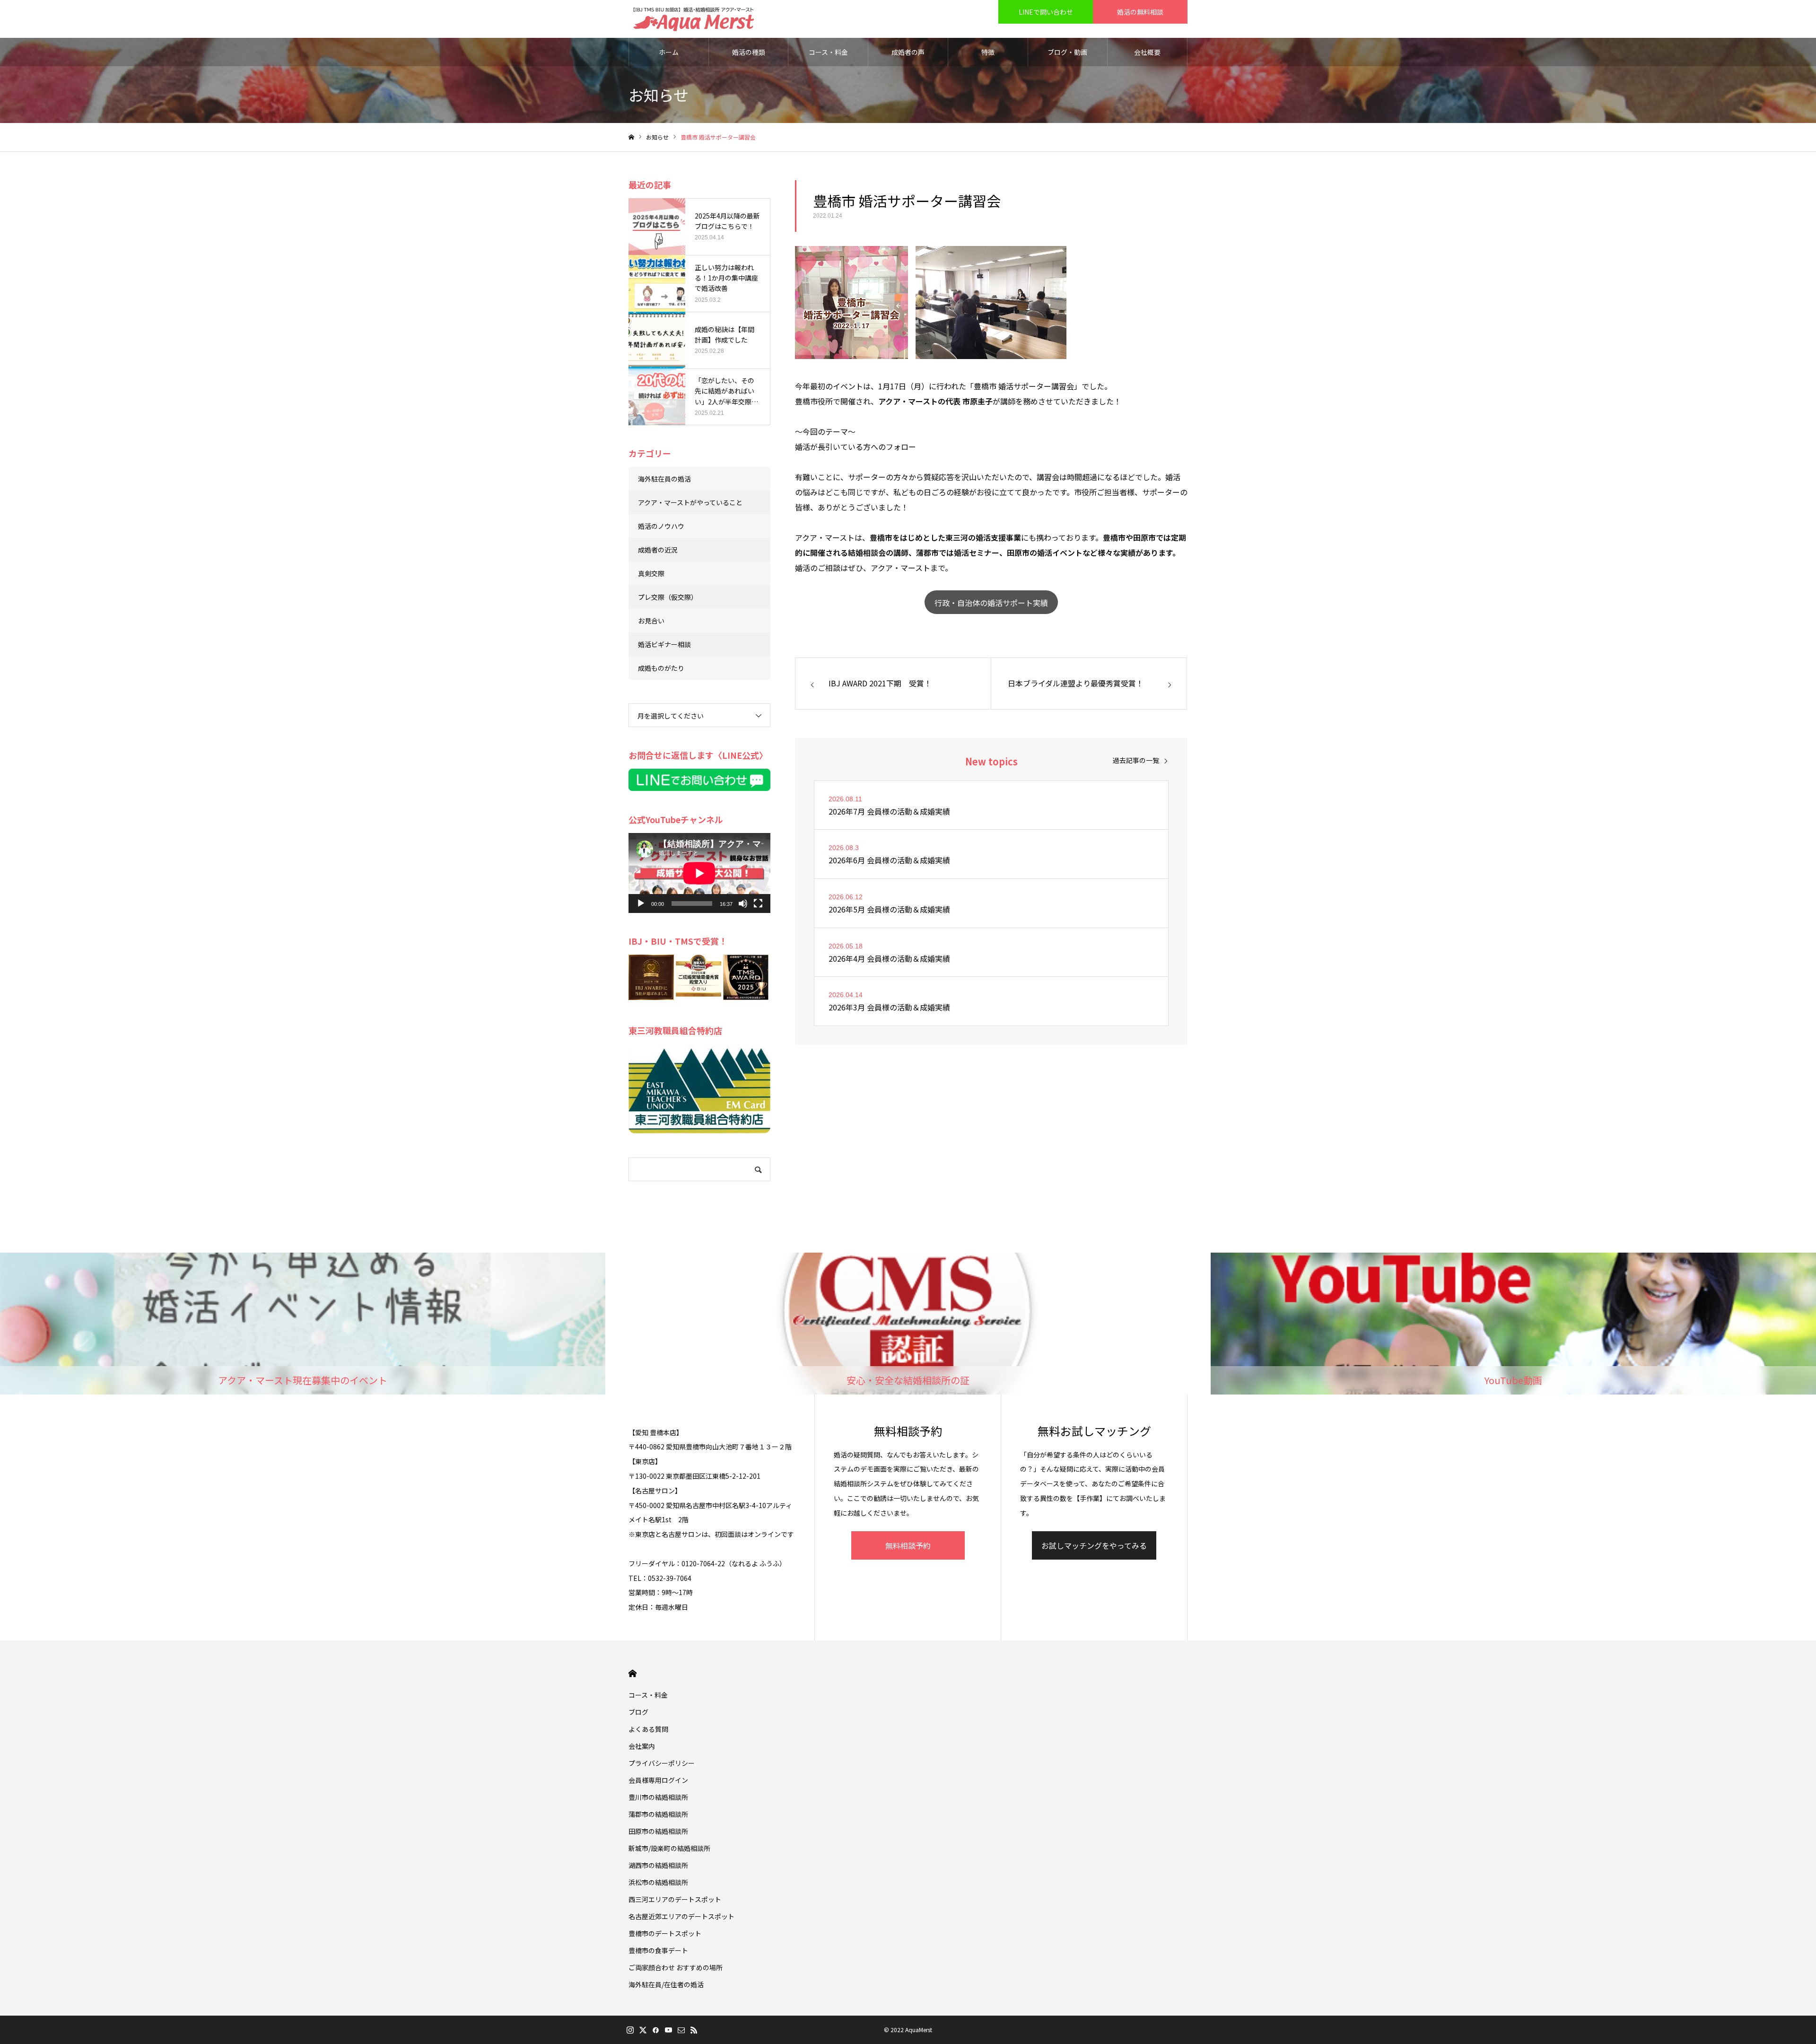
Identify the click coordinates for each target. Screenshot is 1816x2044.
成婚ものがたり (661, 668)
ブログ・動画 (1067, 52)
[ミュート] (743, 904)
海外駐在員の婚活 (664, 479)
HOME (633, 1673)
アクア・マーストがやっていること (690, 502)
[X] (643, 2030)
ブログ (638, 1712)
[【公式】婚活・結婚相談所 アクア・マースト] (694, 19)
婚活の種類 (749, 52)
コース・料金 (828, 52)
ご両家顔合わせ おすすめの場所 (676, 1967)
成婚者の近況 (658, 550)
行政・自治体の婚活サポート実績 (991, 603)
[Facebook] (655, 2030)
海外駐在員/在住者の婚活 (666, 1984)
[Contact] (681, 2030)
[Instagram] (630, 2030)
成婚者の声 (908, 52)
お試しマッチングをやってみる (1094, 1545)
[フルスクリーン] (758, 904)
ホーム (669, 52)
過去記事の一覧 (1136, 760)
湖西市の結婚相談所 (658, 1865)
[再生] (641, 904)
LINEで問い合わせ (1046, 12)
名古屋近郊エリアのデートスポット (681, 1916)
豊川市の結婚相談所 (658, 1797)
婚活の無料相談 (1140, 12)
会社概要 (1147, 52)
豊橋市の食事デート (658, 1950)
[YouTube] (668, 2030)
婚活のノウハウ (661, 526)
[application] (699, 873)
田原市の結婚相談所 (658, 1831)
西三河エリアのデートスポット (675, 1899)
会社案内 (642, 1746)
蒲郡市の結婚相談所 (658, 1814)
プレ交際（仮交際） (668, 597)
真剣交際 (651, 573)
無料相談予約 (908, 1545)
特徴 (988, 52)
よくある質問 (648, 1729)
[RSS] (694, 2030)
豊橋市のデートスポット (665, 1933)
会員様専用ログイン (658, 1780)
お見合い (651, 621)
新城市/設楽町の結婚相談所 (669, 1848)
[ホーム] (631, 137)
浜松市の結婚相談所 (658, 1882)
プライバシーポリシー (662, 1763)
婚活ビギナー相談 (664, 644)
